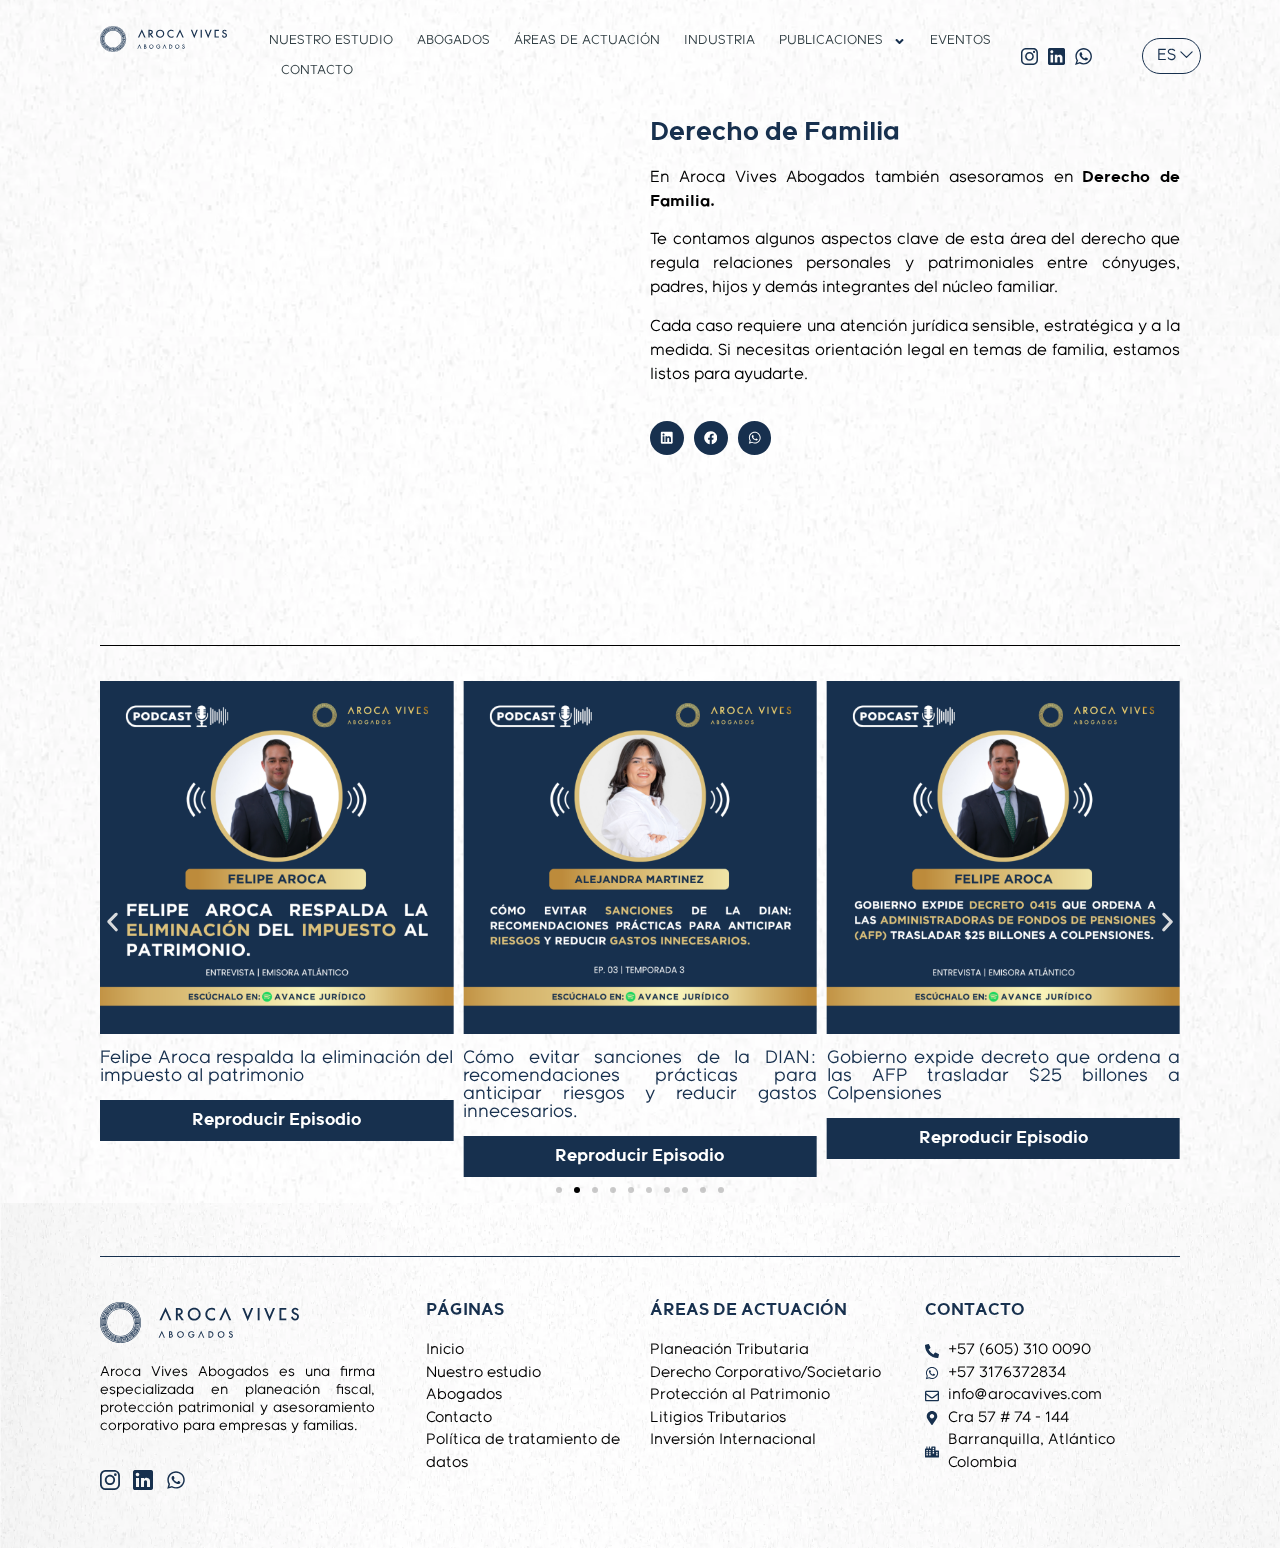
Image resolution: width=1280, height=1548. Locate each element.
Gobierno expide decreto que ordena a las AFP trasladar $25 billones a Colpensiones (1003, 1076)
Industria (719, 40)
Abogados (453, 40)
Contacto (317, 70)
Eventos (960, 40)
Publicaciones (831, 40)
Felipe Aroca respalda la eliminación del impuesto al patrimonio (276, 1067)
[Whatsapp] (176, 1480)
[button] (667, 438)
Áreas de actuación (587, 40)
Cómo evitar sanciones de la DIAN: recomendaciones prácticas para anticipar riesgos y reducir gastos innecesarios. (639, 1085)
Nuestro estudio (331, 40)
